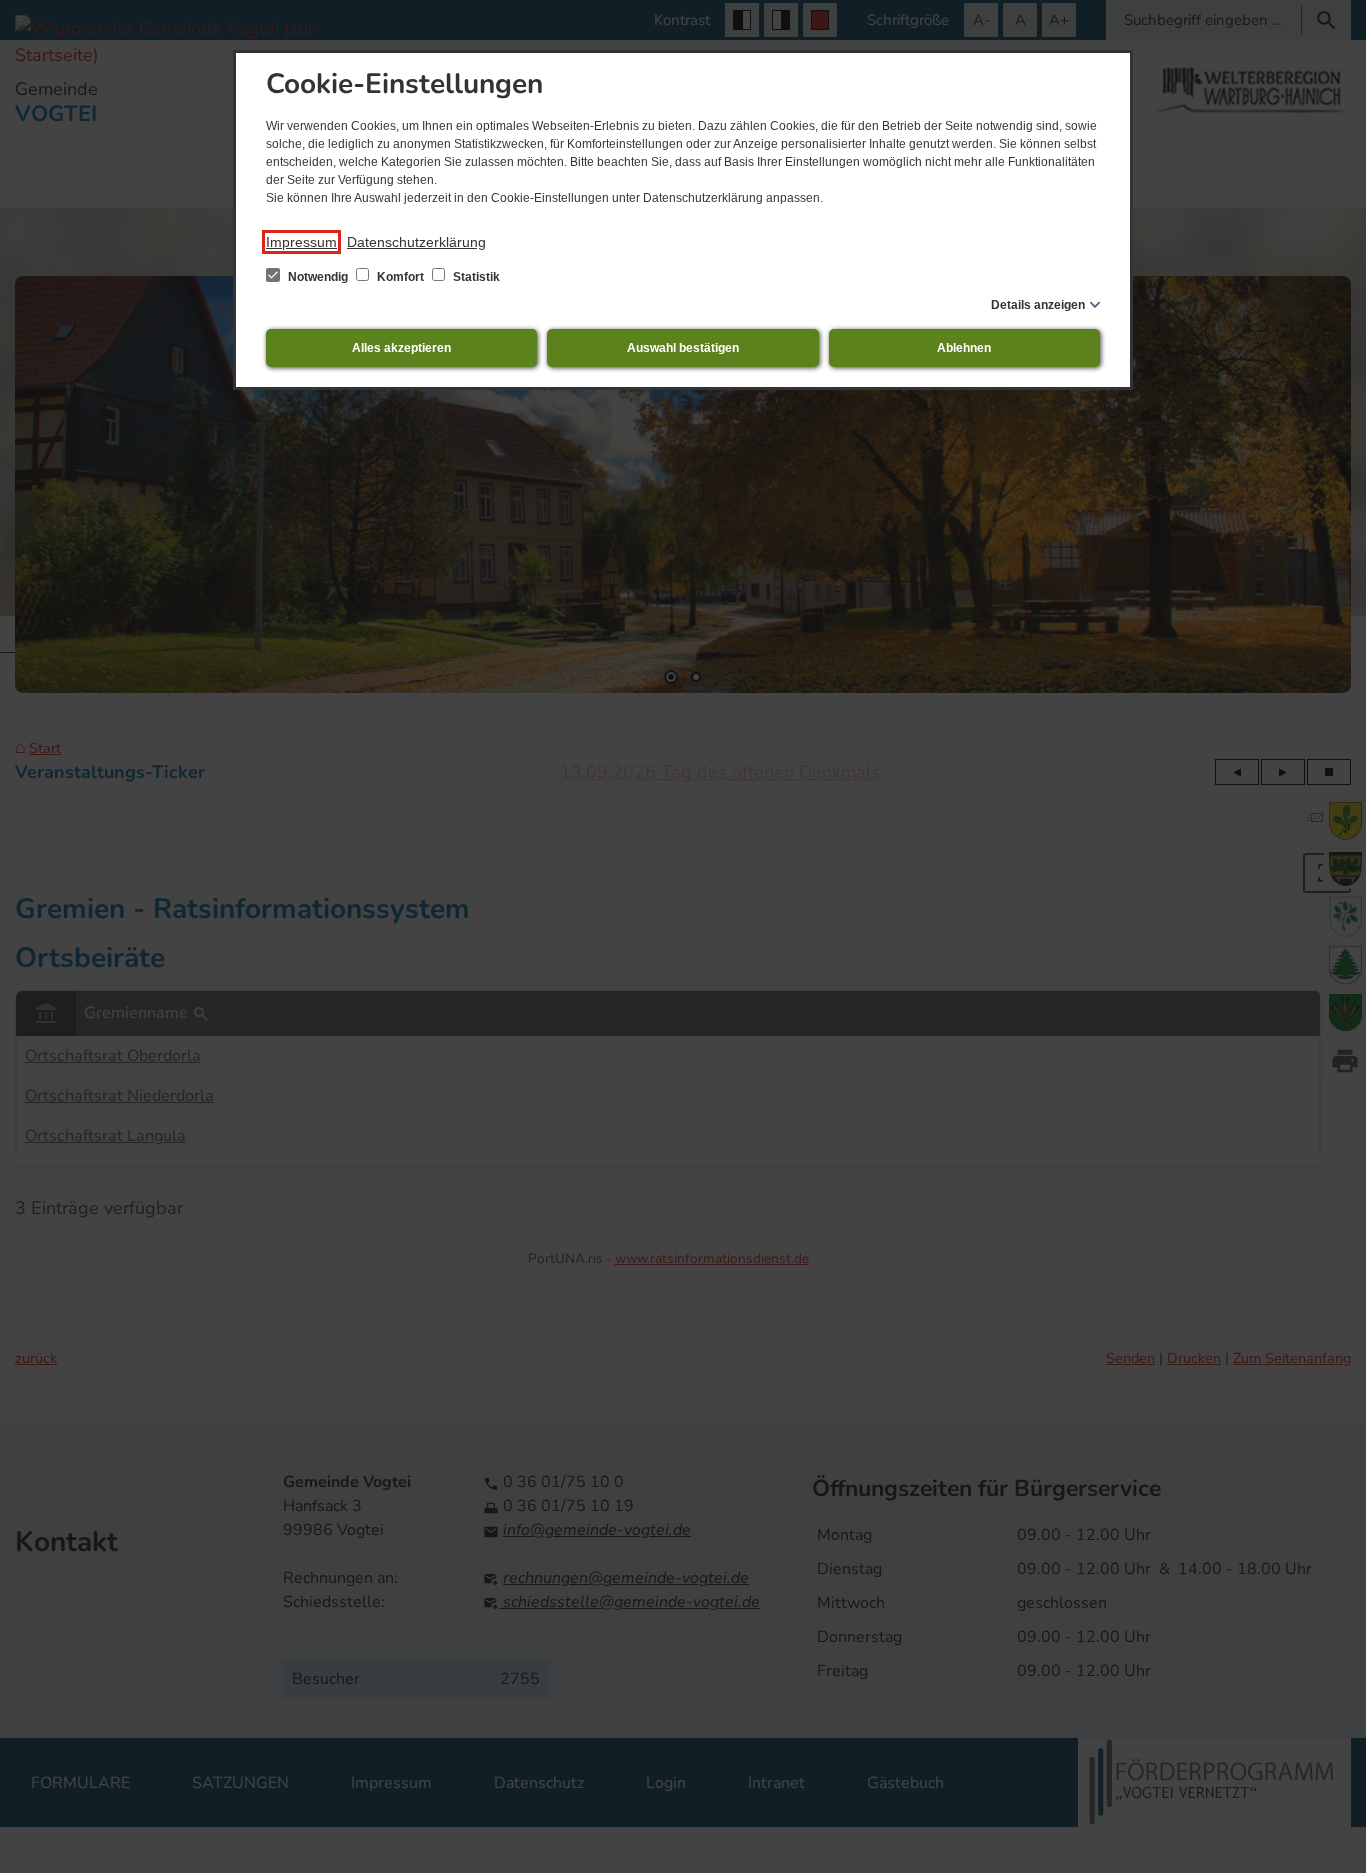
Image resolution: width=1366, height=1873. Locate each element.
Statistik (475, 277)
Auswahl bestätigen (683, 348)
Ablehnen (964, 348)
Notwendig (318, 277)
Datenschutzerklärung (416, 242)
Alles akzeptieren (401, 348)
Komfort (400, 277)
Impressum (301, 242)
